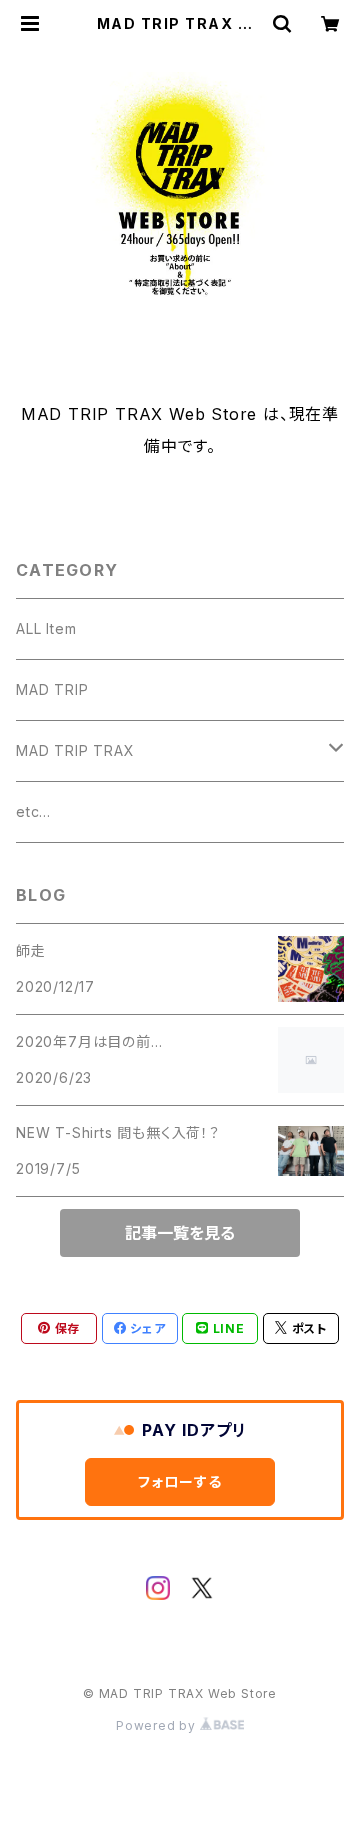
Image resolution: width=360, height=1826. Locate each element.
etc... (33, 811)
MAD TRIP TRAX (75, 750)
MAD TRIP (52, 689)
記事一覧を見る (180, 1233)
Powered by (158, 1725)
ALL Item (46, 628)
